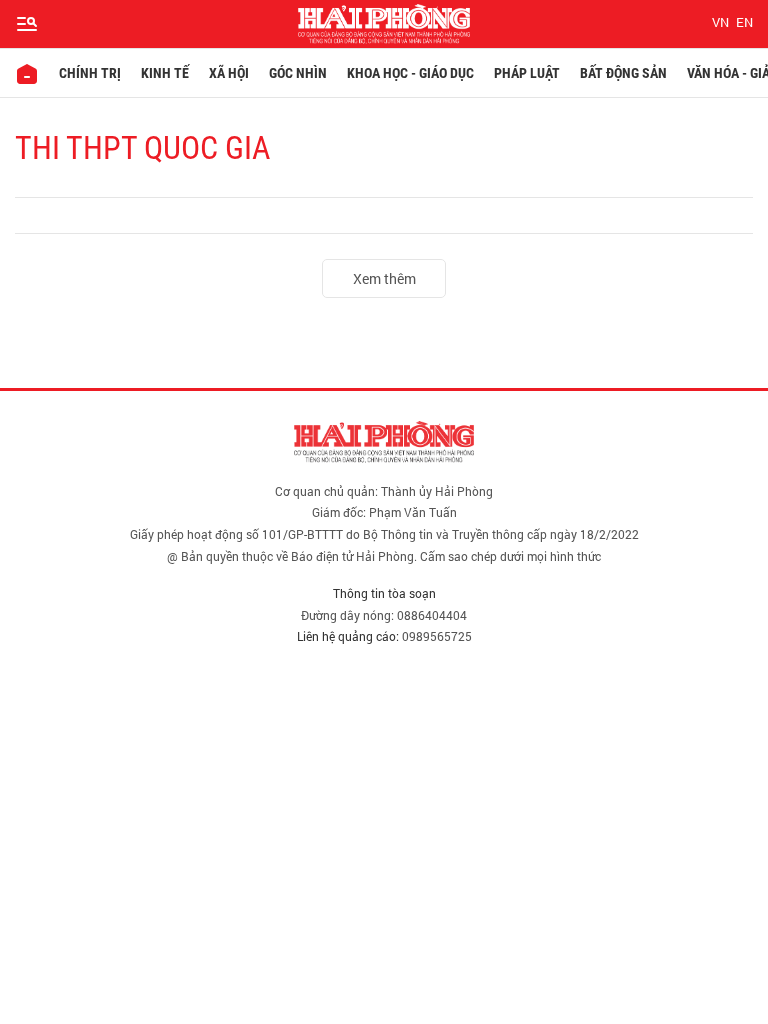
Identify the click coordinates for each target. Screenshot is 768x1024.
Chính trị (90, 73)
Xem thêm (384, 278)
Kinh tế (165, 73)
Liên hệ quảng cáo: (348, 636)
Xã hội (229, 73)
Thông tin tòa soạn (384, 593)
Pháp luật (527, 73)
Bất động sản (623, 73)
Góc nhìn (298, 73)
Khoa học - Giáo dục (410, 73)
